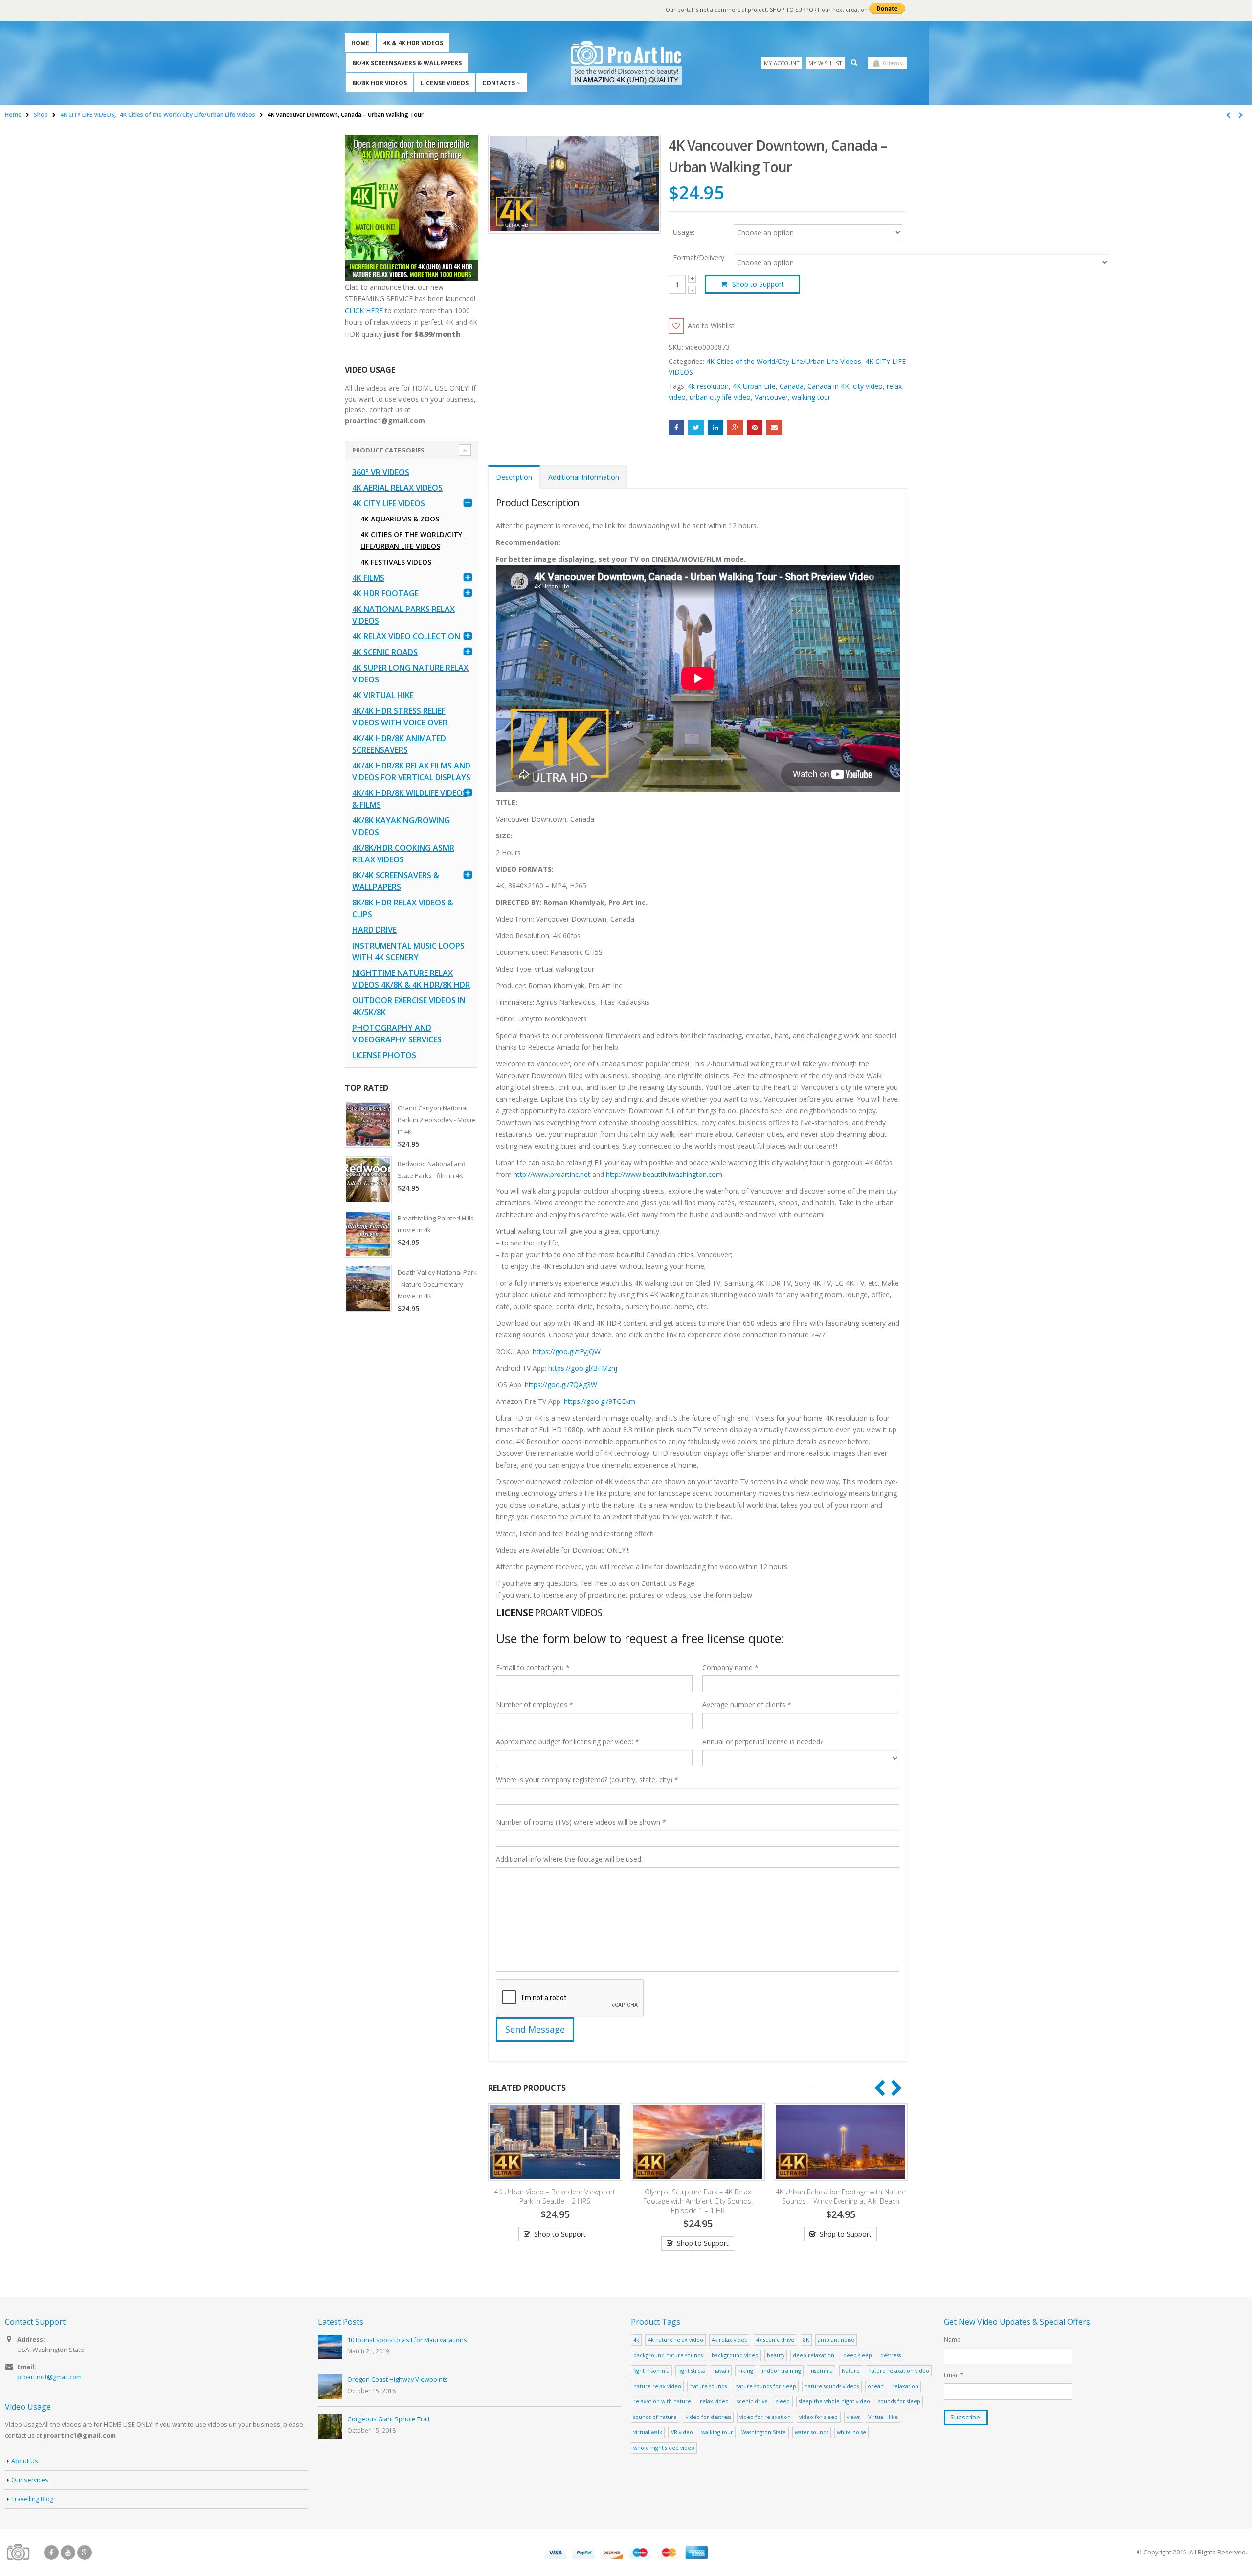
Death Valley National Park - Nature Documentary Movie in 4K (437, 1284)
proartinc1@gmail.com (49, 2377)
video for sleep (818, 2417)
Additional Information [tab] (584, 477)
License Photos (384, 1055)
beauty (776, 2355)
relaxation (905, 2386)
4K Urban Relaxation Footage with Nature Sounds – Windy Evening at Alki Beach (698, 2196)
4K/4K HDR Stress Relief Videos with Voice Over (400, 717)
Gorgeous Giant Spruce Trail (388, 2419)
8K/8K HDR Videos (380, 83)
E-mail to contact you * (533, 1667)
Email (774, 428)
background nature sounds (668, 2355)
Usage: (684, 232)
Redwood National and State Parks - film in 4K (432, 1170)
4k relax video (730, 2339)
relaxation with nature (662, 2401)
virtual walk (648, 2432)
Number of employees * (535, 1705)
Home (360, 43)
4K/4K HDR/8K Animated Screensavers (399, 744)
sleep (783, 2401)
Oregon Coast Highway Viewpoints (398, 2380)
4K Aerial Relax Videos (397, 488)
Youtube (68, 2553)
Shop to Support (758, 284)
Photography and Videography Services (397, 1034)
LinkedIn (715, 428)
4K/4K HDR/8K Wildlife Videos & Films (410, 799)
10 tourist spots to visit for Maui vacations (407, 2340)
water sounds (812, 2432)
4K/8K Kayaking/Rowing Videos (401, 826)
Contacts (499, 83)
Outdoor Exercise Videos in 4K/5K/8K (409, 1006)
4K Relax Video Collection (406, 636)
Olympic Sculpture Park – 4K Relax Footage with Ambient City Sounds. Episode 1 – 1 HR (555, 2201)
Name (952, 2339)
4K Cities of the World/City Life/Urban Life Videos (784, 361)
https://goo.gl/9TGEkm (600, 1401)
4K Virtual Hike (383, 695)
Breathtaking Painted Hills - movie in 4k (437, 1224)
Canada (792, 386)
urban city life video (720, 397)
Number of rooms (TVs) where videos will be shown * (581, 1822)
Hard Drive (374, 930)
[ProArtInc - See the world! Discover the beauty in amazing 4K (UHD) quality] (626, 63)
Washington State (764, 2432)
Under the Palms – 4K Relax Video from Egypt (840, 2196)
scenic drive (752, 2401)
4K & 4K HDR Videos (413, 43)
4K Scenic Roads (385, 652)
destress (891, 2355)
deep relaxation (814, 2355)
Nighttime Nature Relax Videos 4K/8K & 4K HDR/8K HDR (411, 979)
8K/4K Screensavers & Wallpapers (407, 63)
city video (868, 386)
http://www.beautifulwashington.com (663, 1174)
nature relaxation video (899, 2370)
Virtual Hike (883, 2417)
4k (636, 2339)
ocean (876, 2386)
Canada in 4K (828, 386)
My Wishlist (825, 63)
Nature (851, 2370)
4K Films (368, 578)
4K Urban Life (754, 386)
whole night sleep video (664, 2448)
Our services (30, 2480)
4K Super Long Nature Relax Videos (410, 674)
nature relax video (657, 2386)
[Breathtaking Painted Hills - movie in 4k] (368, 1234)
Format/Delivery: (699, 258)
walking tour (811, 397)
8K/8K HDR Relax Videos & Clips (403, 908)
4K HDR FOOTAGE (385, 593)
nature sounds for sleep (766, 2386)
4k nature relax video (676, 2339)
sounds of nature (655, 2417)
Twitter (696, 428)
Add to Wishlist (711, 326)
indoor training (782, 2370)
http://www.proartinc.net (552, 1174)
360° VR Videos (381, 472)
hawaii (721, 2370)
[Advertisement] (412, 1475)
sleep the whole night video (834, 2401)
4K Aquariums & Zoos (400, 519)
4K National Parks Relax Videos (403, 615)
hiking (745, 2370)
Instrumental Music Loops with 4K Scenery (408, 951)
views (853, 2417)
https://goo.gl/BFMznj (583, 1368)
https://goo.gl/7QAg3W (561, 1385)
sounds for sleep (899, 2401)
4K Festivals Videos (396, 562)
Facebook (676, 428)
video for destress (708, 2417)
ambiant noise (836, 2339)
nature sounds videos (832, 2386)
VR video (682, 2432)
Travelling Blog (32, 2499)
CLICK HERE (364, 310)
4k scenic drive (775, 2339)
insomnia (821, 2370)
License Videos (445, 83)
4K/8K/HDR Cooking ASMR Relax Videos (403, 854)
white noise (851, 2432)
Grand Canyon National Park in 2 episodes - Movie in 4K (436, 1120)
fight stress (692, 2370)
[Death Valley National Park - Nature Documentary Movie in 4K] (368, 1288)
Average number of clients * (747, 1705)
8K (806, 2339)
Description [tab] (514, 477)
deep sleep (858, 2355)
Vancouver (771, 397)
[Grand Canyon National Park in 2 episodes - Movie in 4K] (368, 1124)
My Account (782, 63)
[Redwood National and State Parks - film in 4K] (368, 1180)
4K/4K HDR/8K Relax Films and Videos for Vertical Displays (411, 771)
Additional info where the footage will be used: (569, 1859)
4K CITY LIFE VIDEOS (389, 503)
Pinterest (755, 428)
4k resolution (708, 386)
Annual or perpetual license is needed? (763, 1742)
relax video (714, 2401)
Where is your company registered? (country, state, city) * (587, 1779)
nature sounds (708, 2386)
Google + (735, 428)
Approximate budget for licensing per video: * (568, 1742)
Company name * (730, 1667)
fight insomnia (651, 2370)
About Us (25, 2461)
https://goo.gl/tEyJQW (567, 1351)
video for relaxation (765, 2417)
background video (735, 2355)
